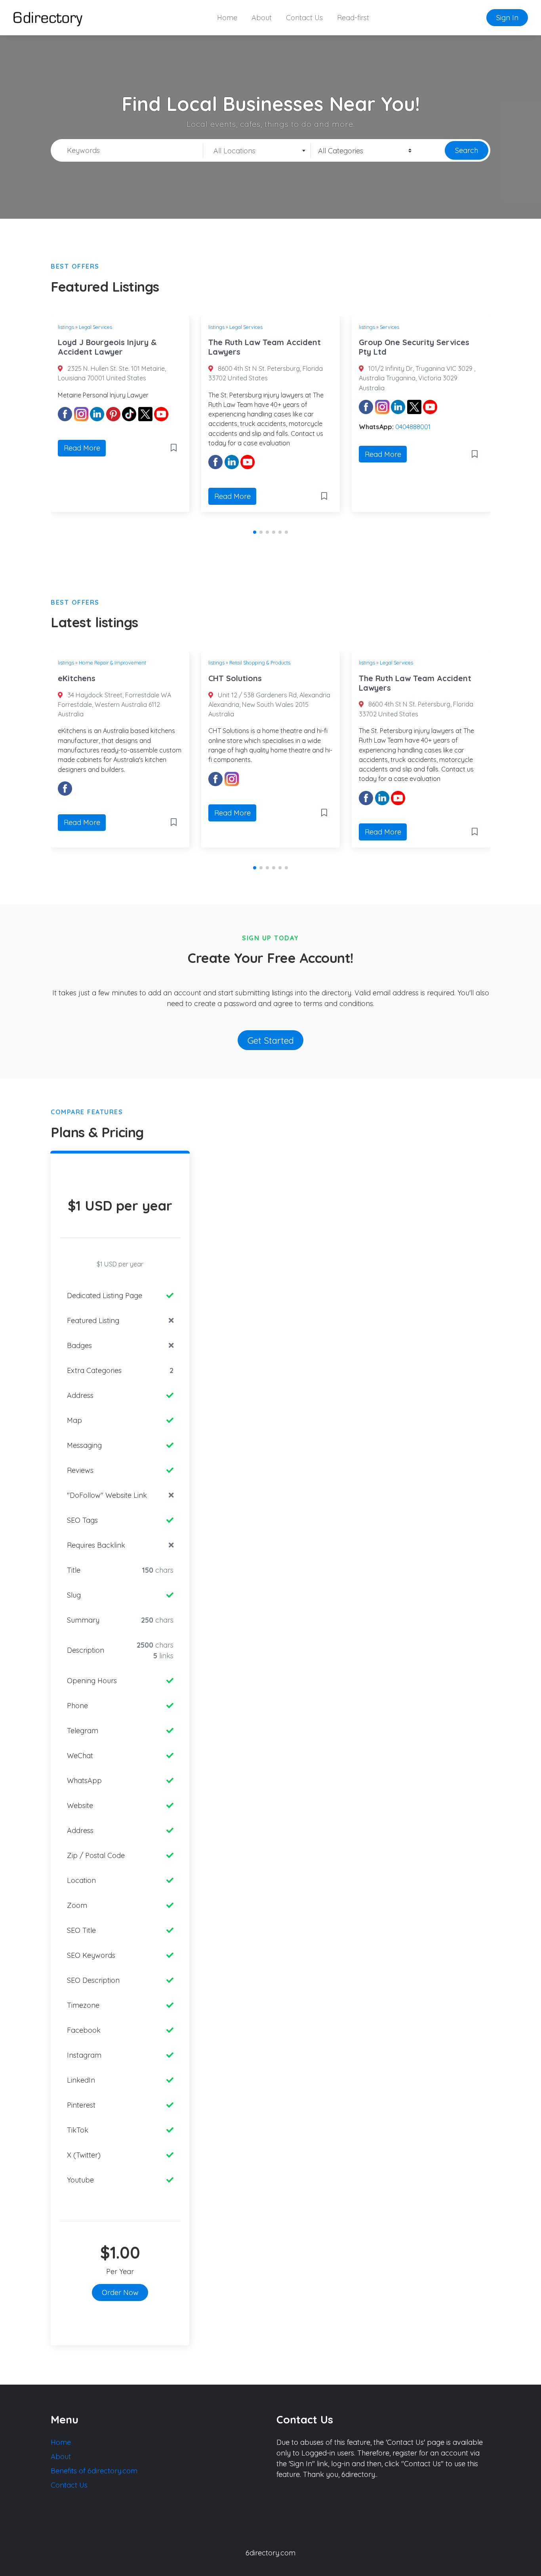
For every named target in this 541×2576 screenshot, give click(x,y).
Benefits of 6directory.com (94, 2471)
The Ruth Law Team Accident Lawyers (265, 347)
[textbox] (257, 151)
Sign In (507, 18)
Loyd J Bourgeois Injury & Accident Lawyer (107, 347)
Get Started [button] (271, 1040)
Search (467, 150)
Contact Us (304, 18)
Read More (82, 448)
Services (390, 327)
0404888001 (413, 427)
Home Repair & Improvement (112, 663)
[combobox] (257, 151)
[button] (255, 532)
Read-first (353, 18)
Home (227, 18)
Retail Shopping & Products (260, 663)
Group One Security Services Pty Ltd (414, 347)
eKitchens (77, 678)
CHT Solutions (235, 678)
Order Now (120, 2292)
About (262, 18)
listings (66, 327)
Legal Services (95, 327)
